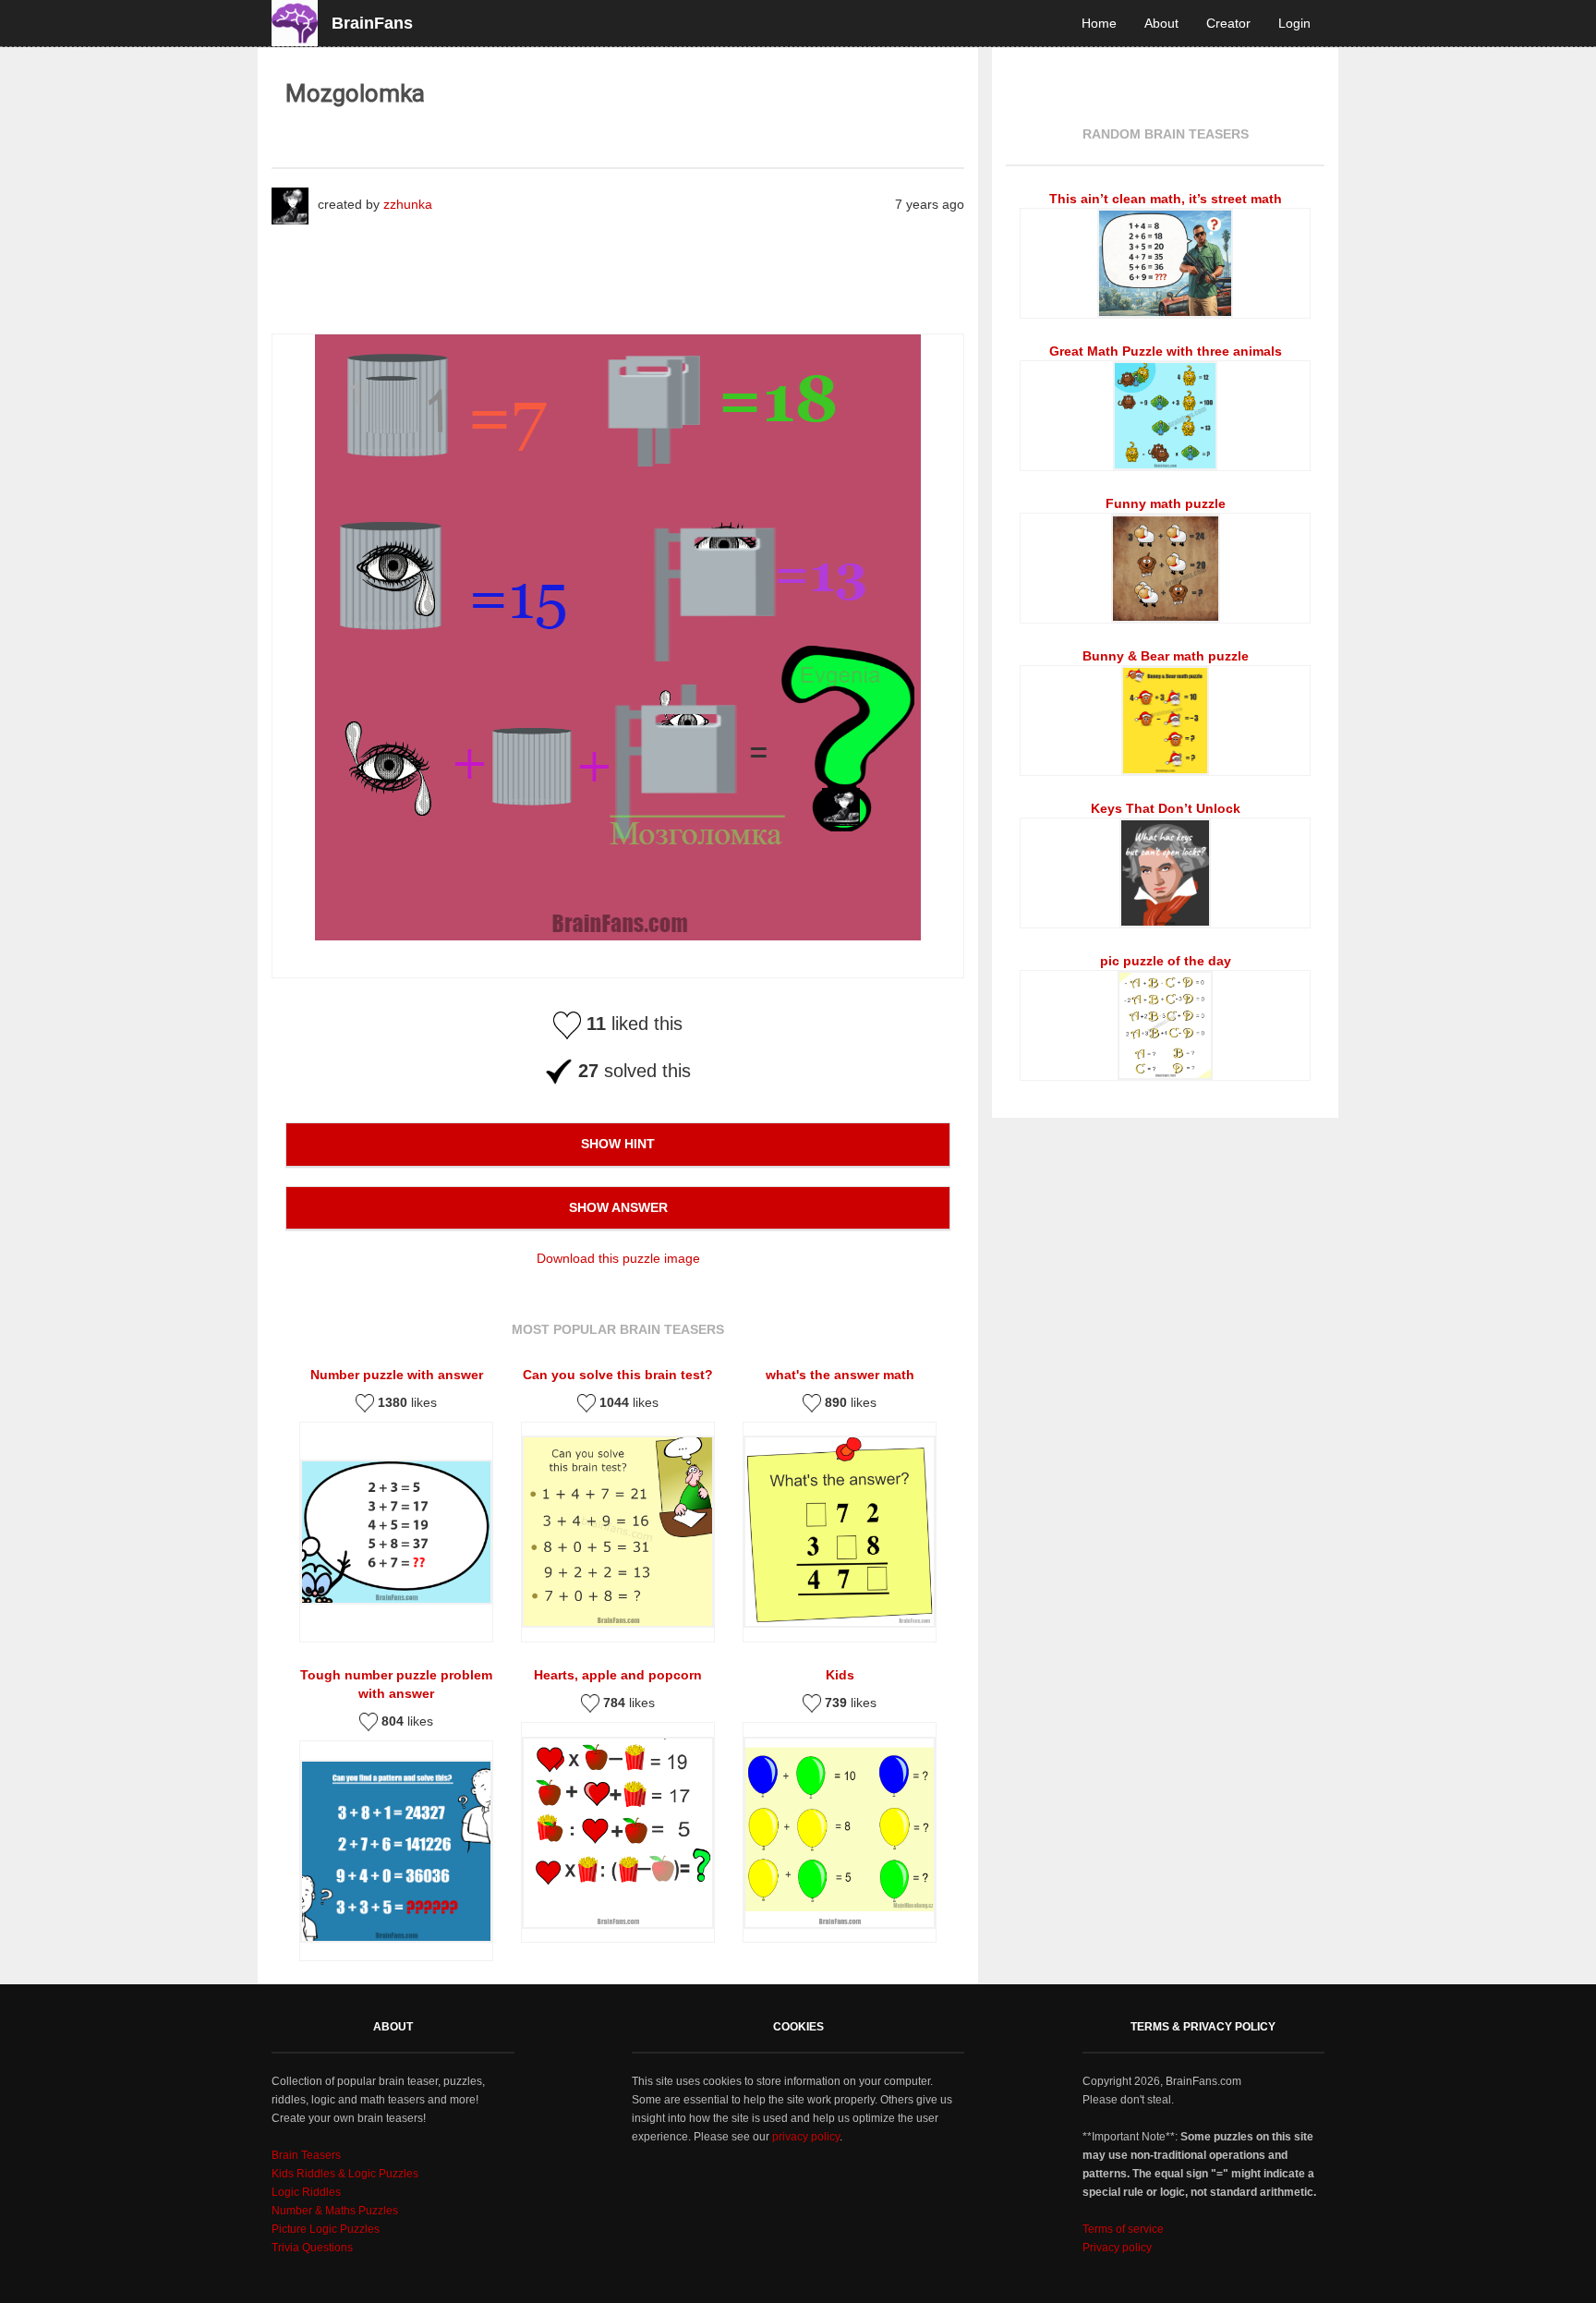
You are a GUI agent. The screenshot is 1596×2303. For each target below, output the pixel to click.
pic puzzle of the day (1166, 961)
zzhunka (408, 204)
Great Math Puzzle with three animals (1166, 351)
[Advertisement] (608, 273)
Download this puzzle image (618, 1258)
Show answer (618, 1207)
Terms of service (1123, 2229)
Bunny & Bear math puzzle (1166, 656)
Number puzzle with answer (397, 1375)
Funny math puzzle (1166, 503)
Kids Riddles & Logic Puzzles (345, 2174)
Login (1294, 23)
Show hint (618, 1144)
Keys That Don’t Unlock (1166, 808)
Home (1099, 23)
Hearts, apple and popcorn (618, 1675)
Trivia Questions (312, 2248)
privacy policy (806, 2137)
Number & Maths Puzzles (335, 2211)
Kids (840, 1675)
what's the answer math (840, 1375)
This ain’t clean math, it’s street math (1166, 199)
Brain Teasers (306, 2155)
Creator (1228, 23)
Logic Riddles (306, 2192)
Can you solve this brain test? (618, 1375)
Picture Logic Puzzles (326, 2229)
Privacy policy (1117, 2248)
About (1161, 23)
